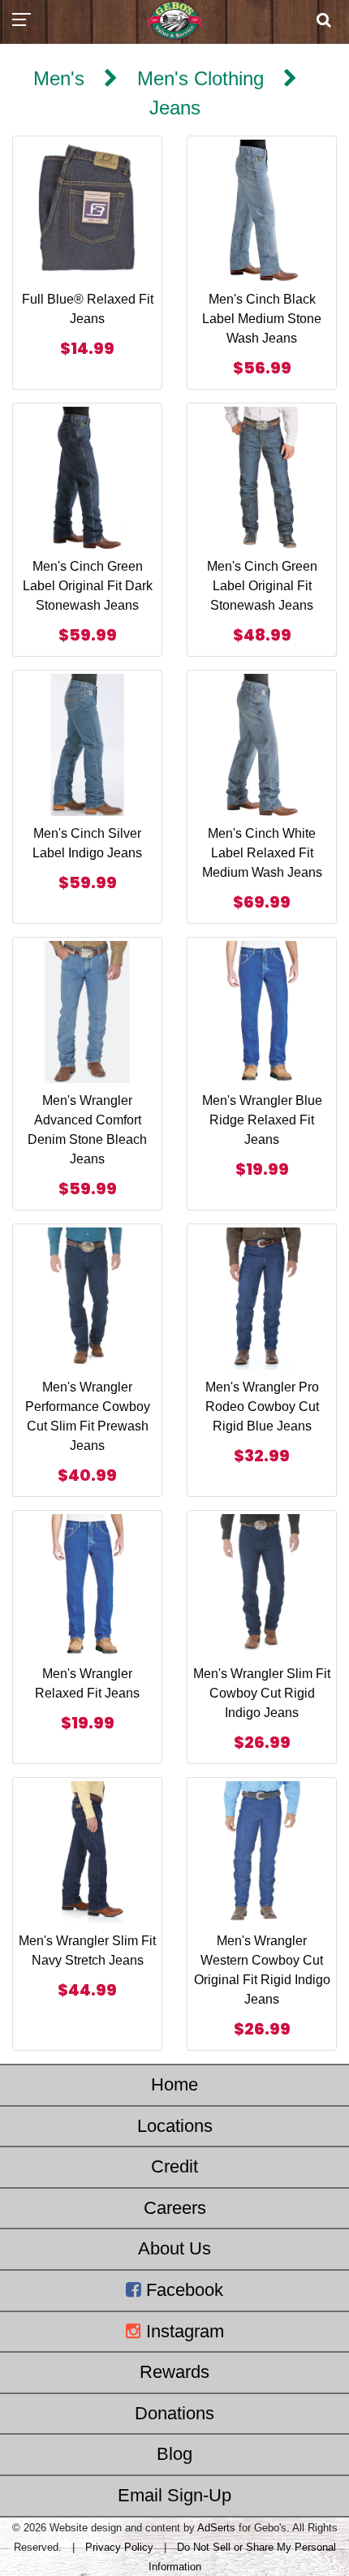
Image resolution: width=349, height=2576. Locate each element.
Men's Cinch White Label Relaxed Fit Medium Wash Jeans (262, 853)
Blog (174, 2454)
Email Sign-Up (174, 2495)
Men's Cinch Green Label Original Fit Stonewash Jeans (262, 586)
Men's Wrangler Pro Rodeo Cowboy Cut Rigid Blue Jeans (262, 1407)
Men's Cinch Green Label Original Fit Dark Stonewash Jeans (88, 586)
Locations (175, 2126)
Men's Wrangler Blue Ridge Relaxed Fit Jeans (262, 1120)
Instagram (183, 2331)
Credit (174, 2166)
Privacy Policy (119, 2547)
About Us (174, 2248)
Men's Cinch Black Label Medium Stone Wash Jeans (262, 319)
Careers (175, 2208)
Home (174, 2084)
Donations (174, 2413)
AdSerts (216, 2528)
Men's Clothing (200, 78)
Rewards (174, 2372)
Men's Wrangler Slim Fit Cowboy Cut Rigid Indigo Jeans (262, 1693)
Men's (59, 78)
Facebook (182, 2290)
